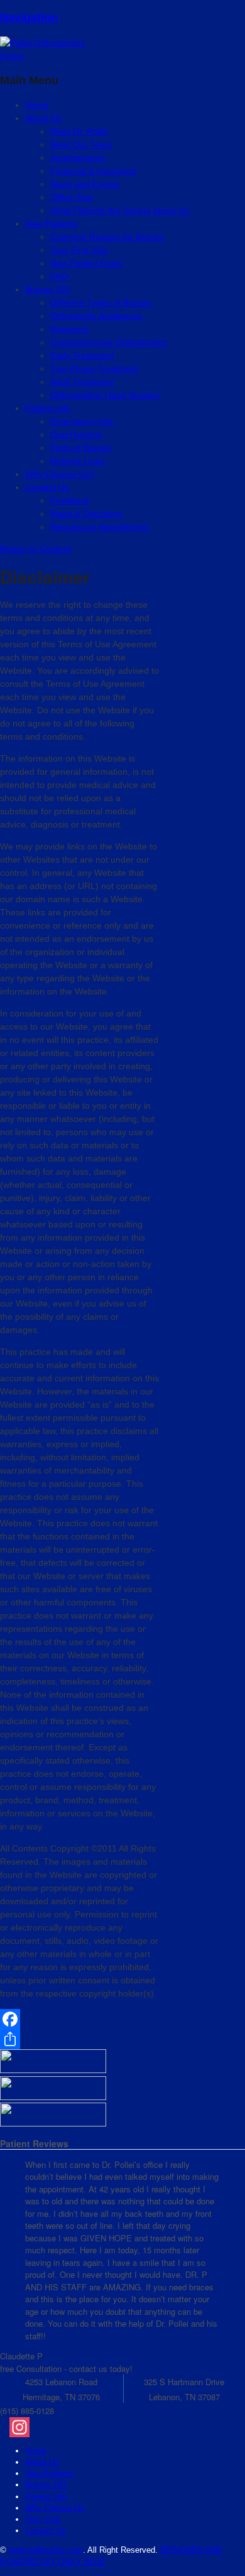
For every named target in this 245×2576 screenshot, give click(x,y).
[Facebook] (79, 2019)
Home (36, 2451)
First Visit (43, 2519)
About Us (43, 118)
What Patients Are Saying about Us (120, 210)
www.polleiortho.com (46, 2550)
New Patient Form (86, 263)
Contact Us (47, 487)
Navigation (29, 18)
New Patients (49, 2473)
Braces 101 (48, 289)
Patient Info (48, 408)
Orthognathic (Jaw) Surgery (105, 395)
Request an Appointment (99, 527)
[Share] (79, 2039)
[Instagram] (127, 2427)
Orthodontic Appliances (96, 316)
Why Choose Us (55, 2508)
